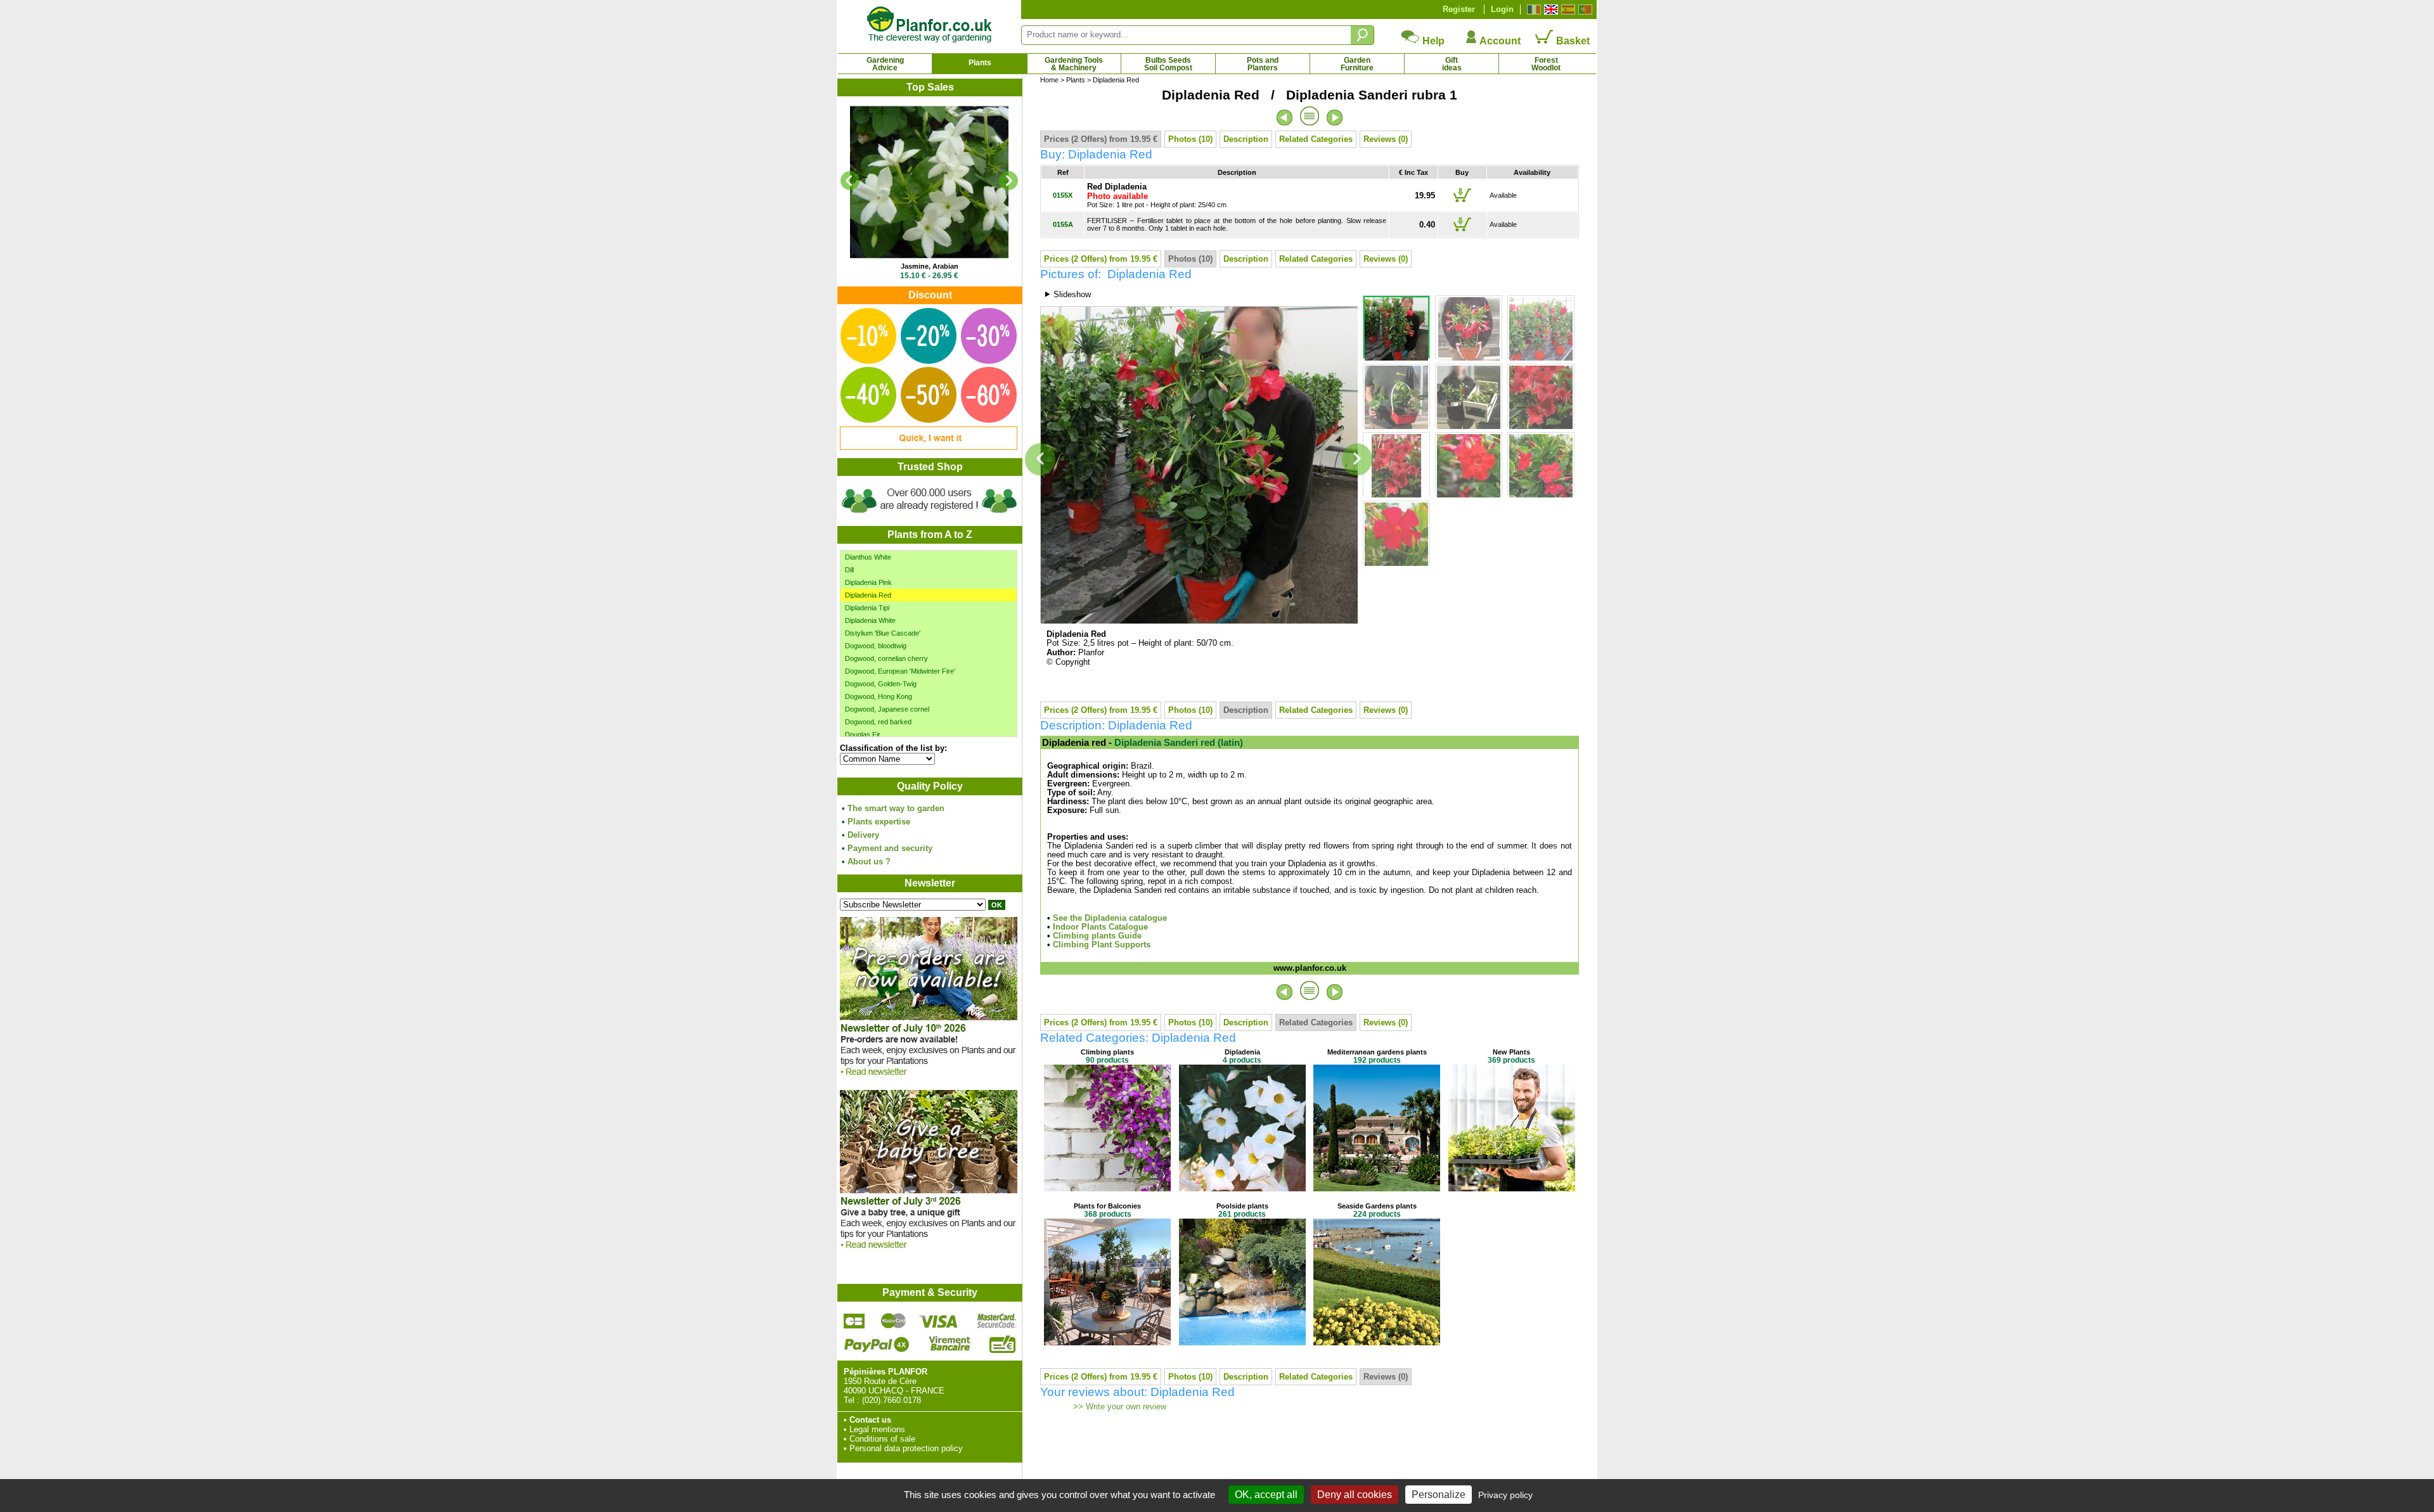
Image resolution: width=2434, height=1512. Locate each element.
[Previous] (850, 181)
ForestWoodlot (1546, 64)
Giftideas (1452, 64)
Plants (980, 63)
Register (1459, 9)
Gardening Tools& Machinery (1074, 64)
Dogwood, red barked (878, 722)
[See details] (929, 182)
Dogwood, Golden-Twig (881, 684)
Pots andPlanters (1263, 64)
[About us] (929, 515)
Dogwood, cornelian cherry (886, 658)
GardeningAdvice (885, 64)
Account (1499, 41)
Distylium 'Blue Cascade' (883, 633)
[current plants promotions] (929, 447)
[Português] (1584, 10)
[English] (1549, 10)
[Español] (1567, 10)
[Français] (1532, 10)
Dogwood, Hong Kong (879, 696)
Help (1432, 41)
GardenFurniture (1357, 64)
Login (1502, 9)
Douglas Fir (863, 734)
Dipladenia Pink (868, 582)
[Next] (1008, 181)
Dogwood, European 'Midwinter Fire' (900, 671)
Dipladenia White (870, 620)
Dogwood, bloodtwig (876, 646)
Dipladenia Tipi (867, 608)
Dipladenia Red (868, 595)
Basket (1572, 41)
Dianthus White (868, 557)
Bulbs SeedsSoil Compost (1168, 64)
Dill (849, 570)
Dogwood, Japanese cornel (887, 709)
